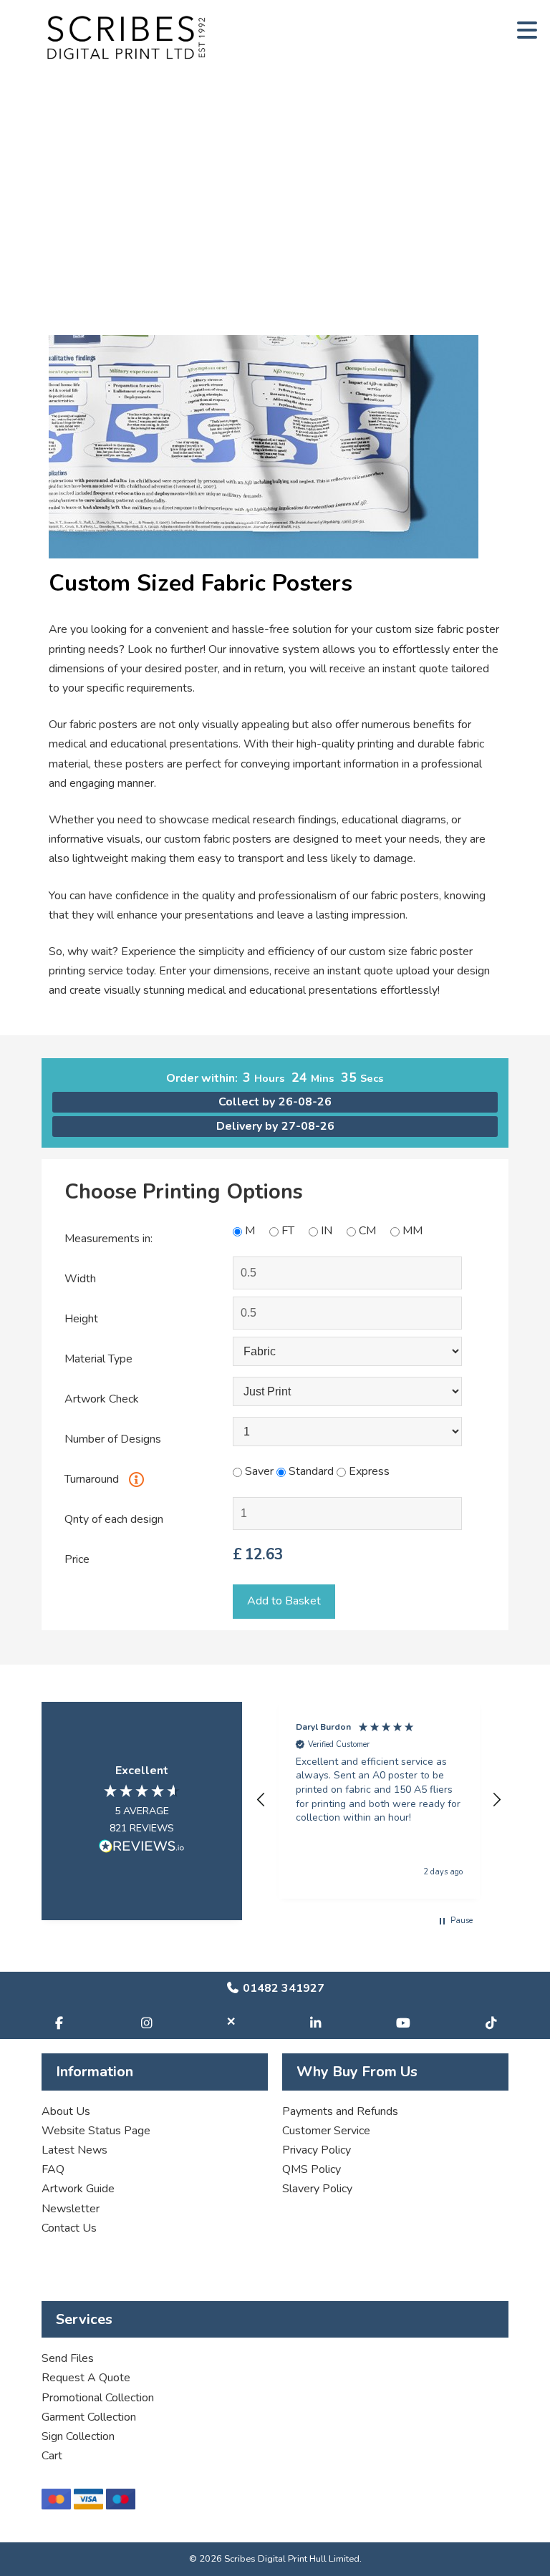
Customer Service (326, 2131)
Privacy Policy (317, 2150)
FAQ (53, 2169)
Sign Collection (78, 2436)
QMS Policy (312, 2169)
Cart (52, 2456)
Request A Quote (86, 2378)
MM (412, 1231)
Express (368, 1471)
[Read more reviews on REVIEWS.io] (142, 1849)
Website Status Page (96, 2131)
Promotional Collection (98, 2398)
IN (327, 1231)
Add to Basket (284, 1601)
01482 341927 (282, 1988)
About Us (66, 2111)
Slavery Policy (317, 2189)
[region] (378, 1800)
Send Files (68, 2358)
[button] (261, 1800)
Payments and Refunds (340, 2111)
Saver (258, 1471)
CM (367, 1231)
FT (288, 1231)
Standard (310, 1471)
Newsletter (71, 2209)
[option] (275, 344)
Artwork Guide (78, 2189)
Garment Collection (89, 2417)
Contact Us (69, 2228)
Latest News (74, 2150)
